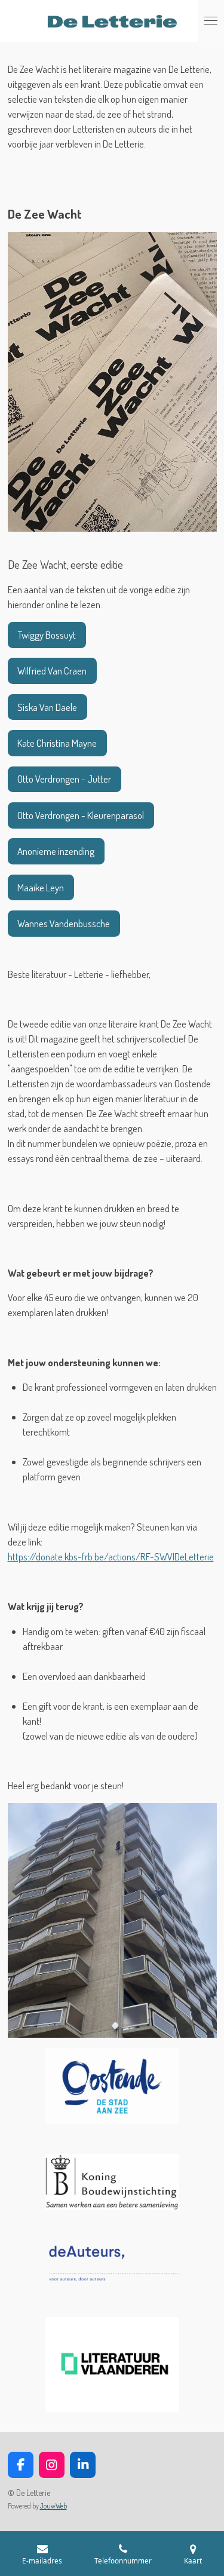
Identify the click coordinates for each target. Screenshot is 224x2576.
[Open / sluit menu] (211, 21)
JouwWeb (53, 2506)
